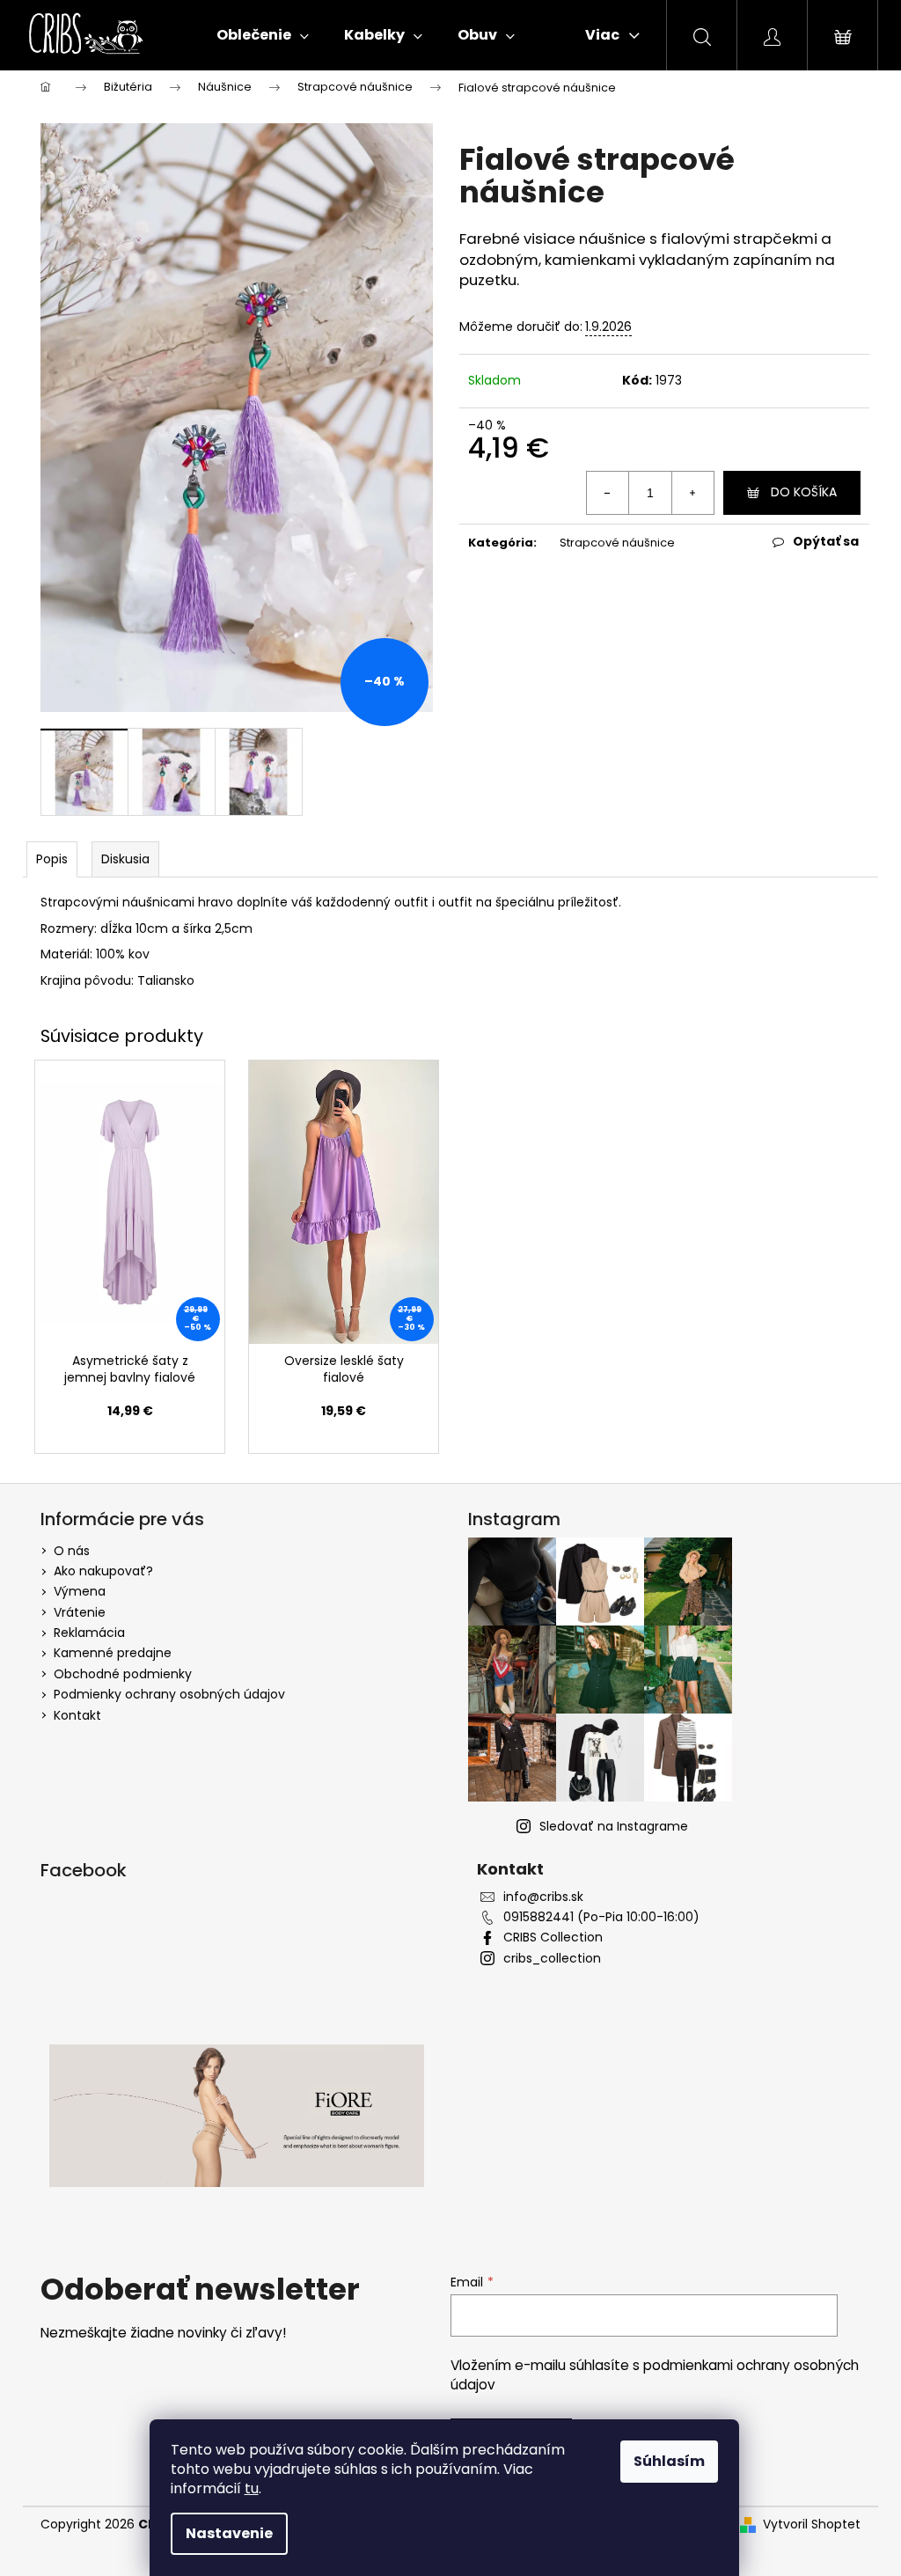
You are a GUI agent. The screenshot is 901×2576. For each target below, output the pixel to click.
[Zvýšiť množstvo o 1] (692, 493)
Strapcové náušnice (617, 543)
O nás (72, 1551)
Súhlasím (669, 2461)
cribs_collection (552, 1959)
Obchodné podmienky (123, 1674)
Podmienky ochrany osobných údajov (169, 1694)
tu (252, 2488)
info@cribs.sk (543, 1897)
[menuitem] (263, 35)
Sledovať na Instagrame (614, 1826)
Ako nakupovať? (103, 1571)
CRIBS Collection (553, 1938)
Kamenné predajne (113, 1653)
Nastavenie (229, 2533)
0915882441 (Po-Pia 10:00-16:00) (601, 1917)
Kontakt (77, 1715)
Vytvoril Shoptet (812, 2525)
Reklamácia (89, 1633)
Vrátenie (80, 1612)
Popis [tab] (52, 859)
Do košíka (804, 492)
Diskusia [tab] (125, 859)
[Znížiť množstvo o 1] (608, 493)
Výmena (80, 1591)
